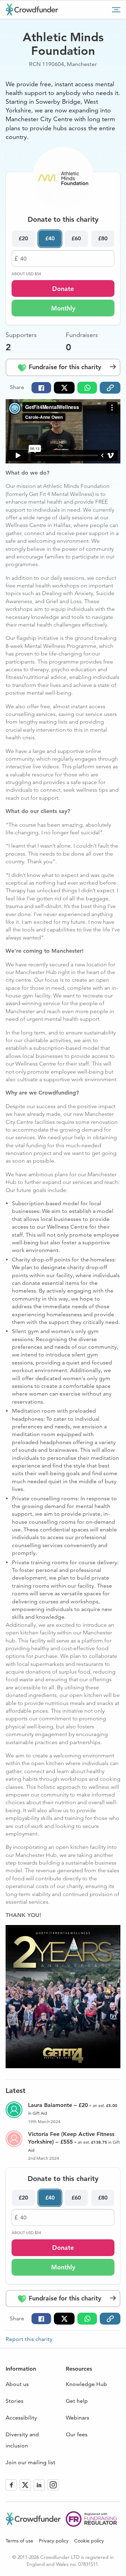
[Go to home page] (32, 9)
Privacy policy (54, 2541)
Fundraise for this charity (64, 367)
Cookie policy (89, 2541)
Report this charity (29, 2339)
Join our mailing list (30, 2462)
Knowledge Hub (86, 2384)
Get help (77, 2401)
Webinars (78, 2418)
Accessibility (21, 2418)
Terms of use (19, 2541)
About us (17, 2384)
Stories (15, 2401)
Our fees (77, 2434)
